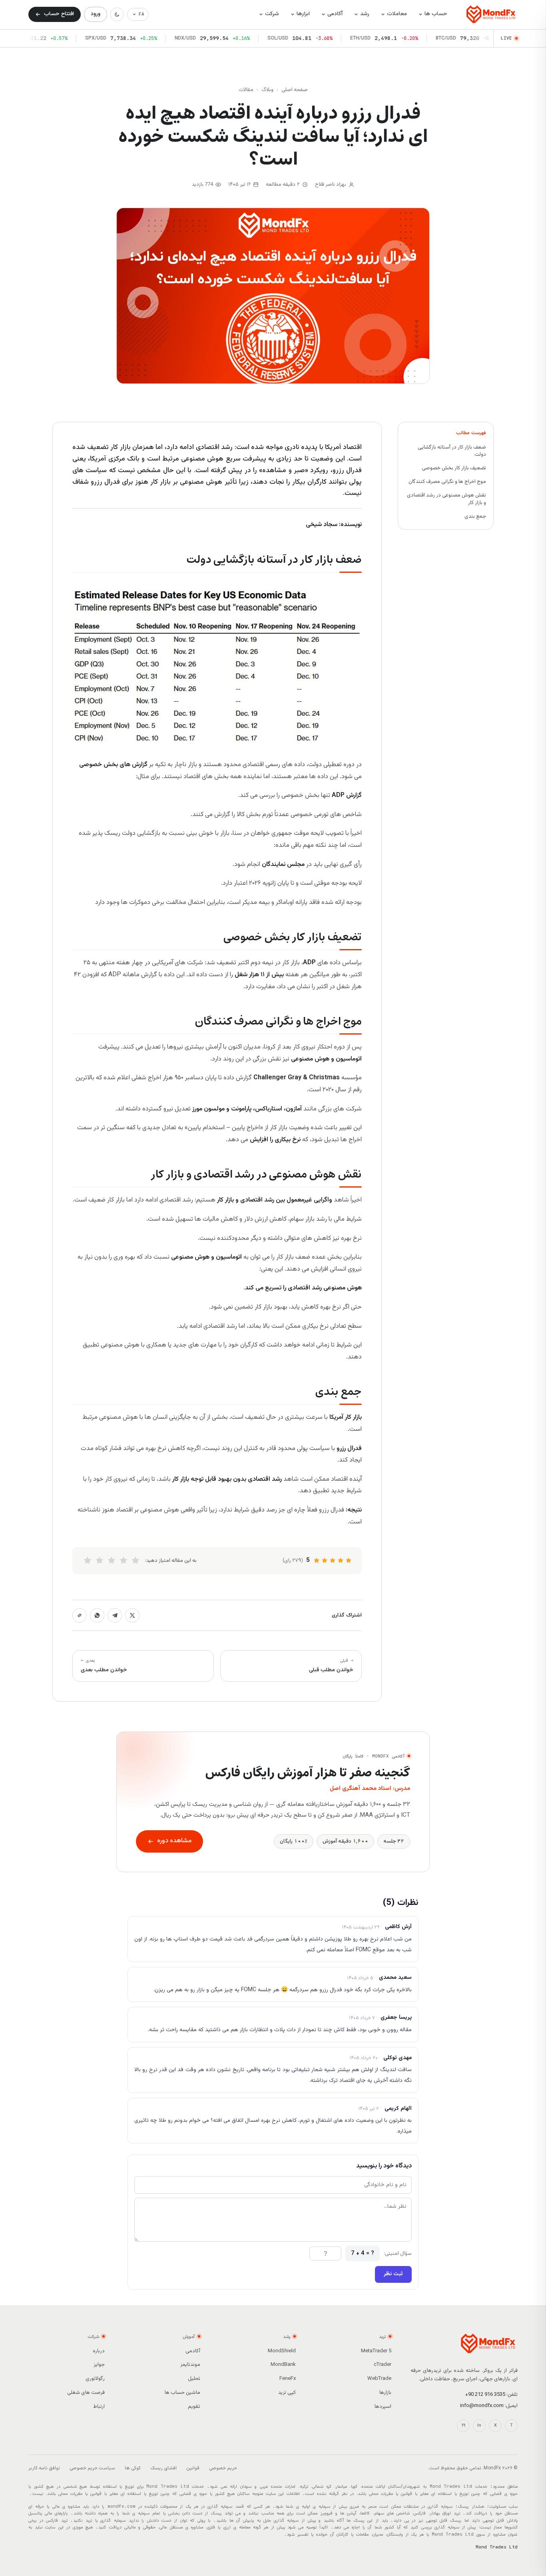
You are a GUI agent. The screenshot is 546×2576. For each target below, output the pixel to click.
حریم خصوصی (223, 2468)
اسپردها (383, 2407)
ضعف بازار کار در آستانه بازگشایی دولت (452, 451)
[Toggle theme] (117, 14)
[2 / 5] (124, 1561)
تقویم (194, 2407)
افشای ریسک (163, 2468)
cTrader (383, 2365)
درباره (99, 2351)
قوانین (193, 2468)
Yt (463, 2426)
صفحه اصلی (295, 90)
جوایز (99, 2365)
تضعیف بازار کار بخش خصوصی (454, 468)
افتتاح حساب (59, 14)
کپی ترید (287, 2393)
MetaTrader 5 (376, 2351)
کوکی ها (133, 2468)
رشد (365, 14)
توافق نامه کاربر (44, 2468)
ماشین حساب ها (182, 2393)
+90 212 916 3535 (485, 2395)
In (479, 2426)
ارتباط (99, 2407)
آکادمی (335, 14)
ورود (96, 14)
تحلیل (194, 2379)
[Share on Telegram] (115, 1615)
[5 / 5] (88, 1561)
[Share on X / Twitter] (132, 1615)
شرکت (272, 14)
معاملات (397, 14)
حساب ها (436, 14)
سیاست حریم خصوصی (92, 2468)
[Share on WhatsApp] (97, 1615)
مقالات (246, 90)
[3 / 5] (112, 1561)
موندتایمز (190, 2365)
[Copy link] (80, 1615)
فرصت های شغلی (86, 2393)
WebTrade (379, 2379)
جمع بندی (475, 516)
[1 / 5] (136, 1561)
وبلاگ (267, 90)
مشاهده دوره (174, 1841)
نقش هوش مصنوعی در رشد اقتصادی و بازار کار (446, 499)
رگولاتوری (95, 2379)
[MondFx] (491, 14)
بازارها (385, 2393)
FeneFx (288, 2379)
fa (141, 14)
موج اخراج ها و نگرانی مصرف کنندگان (447, 482)
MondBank (283, 2365)
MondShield (282, 2351)
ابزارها (303, 14)
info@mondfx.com (482, 2406)
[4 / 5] (100, 1561)
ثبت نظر (393, 2274)
